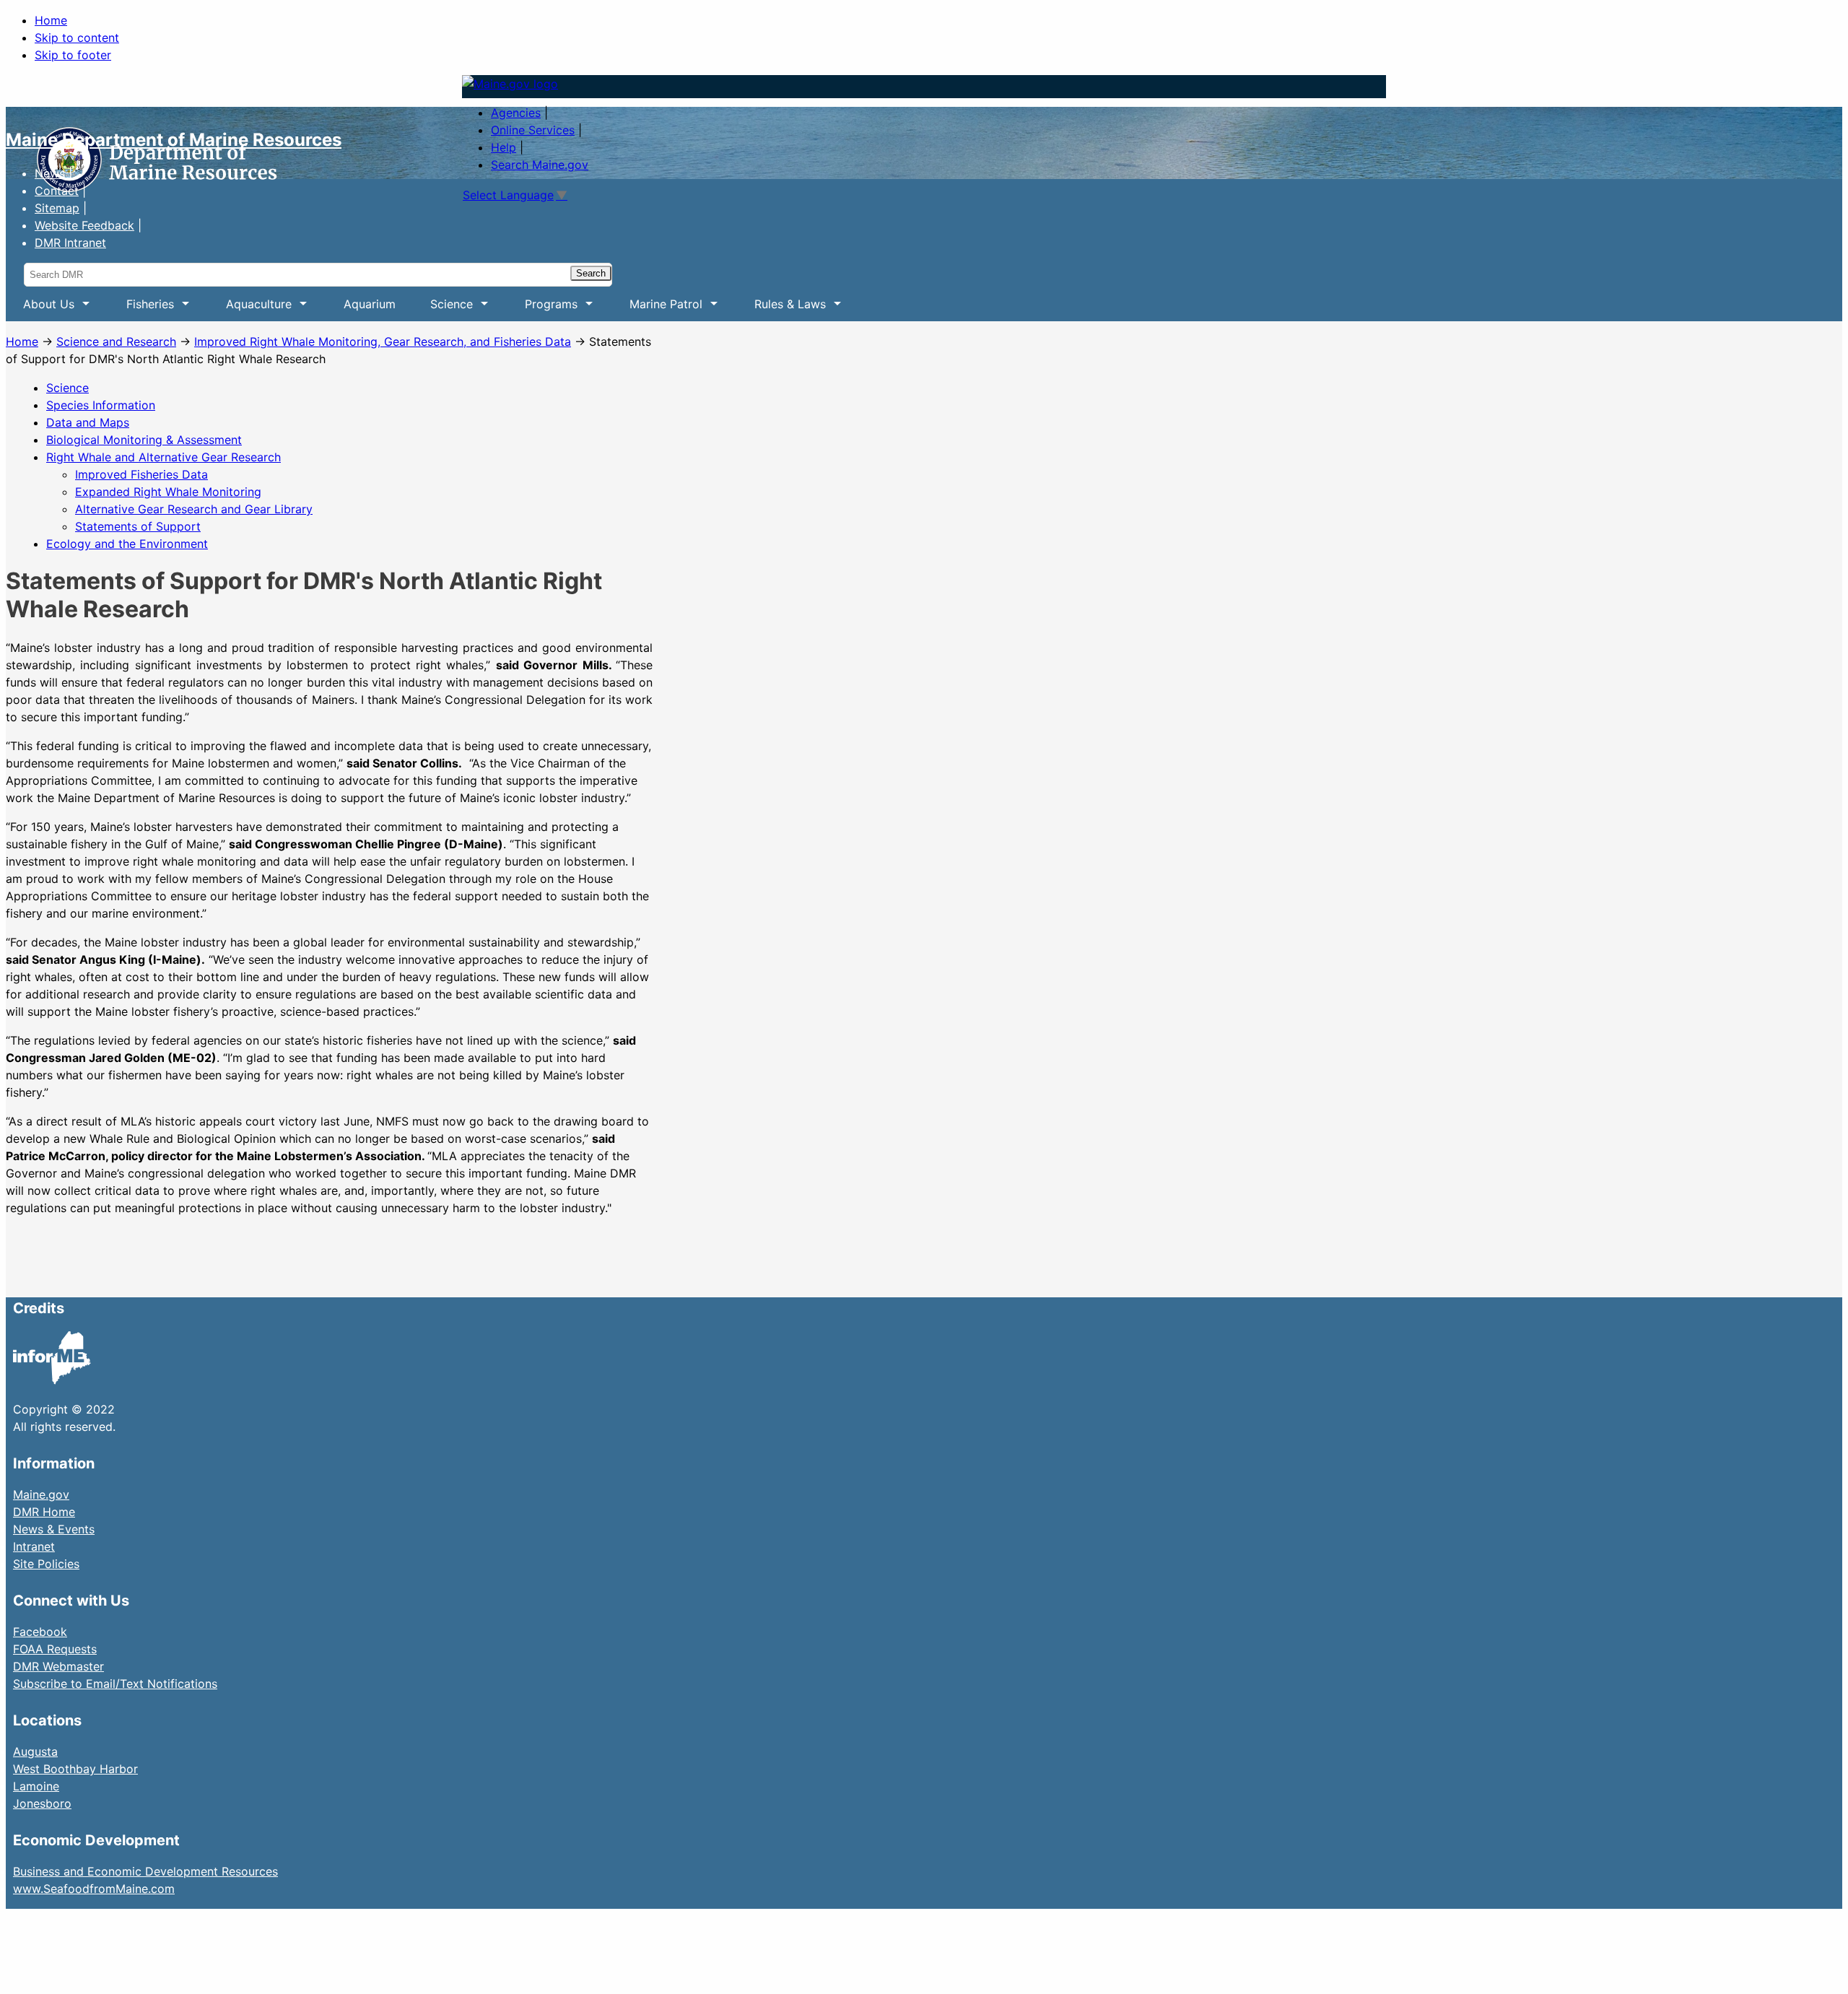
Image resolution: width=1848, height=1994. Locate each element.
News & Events (54, 1529)
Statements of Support (138, 526)
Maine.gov (41, 1494)
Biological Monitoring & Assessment (144, 440)
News (50, 173)
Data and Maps (88, 422)
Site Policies (46, 1564)
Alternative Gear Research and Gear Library (194, 509)
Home (51, 20)
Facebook (40, 1632)
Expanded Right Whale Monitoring (168, 492)
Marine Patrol (657, 309)
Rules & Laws (781, 309)
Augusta (35, 1751)
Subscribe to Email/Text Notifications (115, 1684)
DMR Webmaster (58, 1666)
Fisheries (141, 309)
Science (443, 309)
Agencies (516, 113)
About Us (40, 309)
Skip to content (77, 38)
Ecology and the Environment (127, 544)
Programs (542, 309)
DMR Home (44, 1512)
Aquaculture (250, 309)
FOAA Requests (55, 1649)
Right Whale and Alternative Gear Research (164, 457)
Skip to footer (73, 55)
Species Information (101, 405)
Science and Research (116, 341)
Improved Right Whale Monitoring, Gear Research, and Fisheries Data (383, 341)
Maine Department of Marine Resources (174, 140)
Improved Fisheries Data (141, 474)
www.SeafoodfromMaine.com (94, 1889)
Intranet (34, 1546)
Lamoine (36, 1786)
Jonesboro (42, 1803)
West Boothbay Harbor (75, 1769)
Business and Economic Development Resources (145, 1871)
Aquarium (370, 304)
